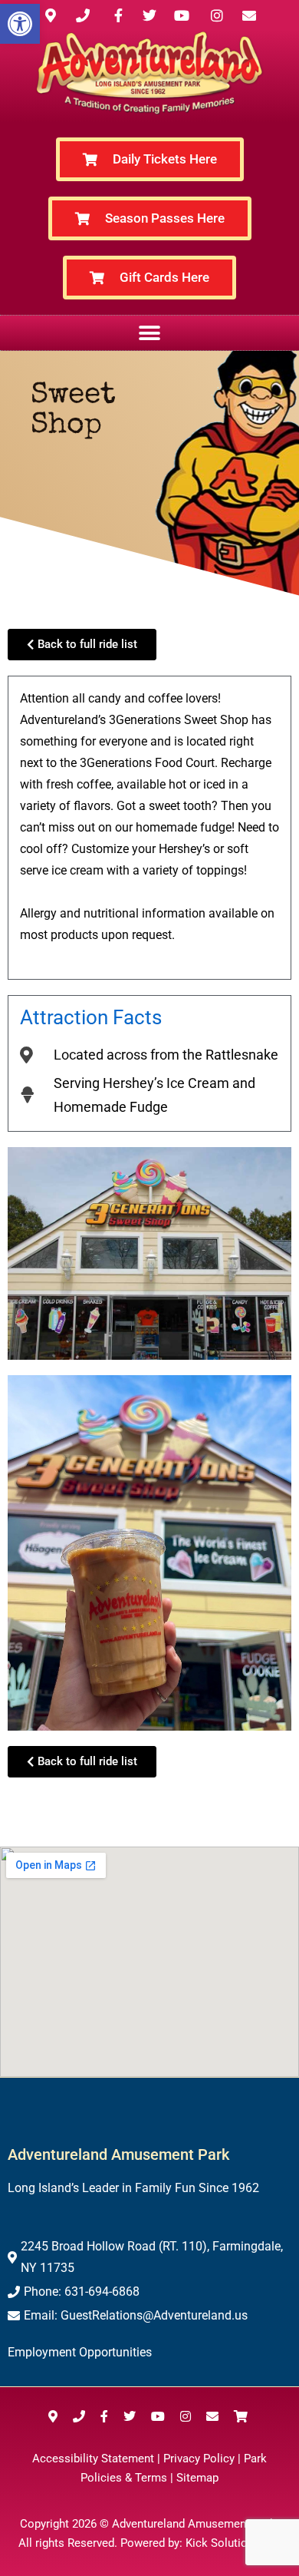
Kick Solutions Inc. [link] (233, 2543)
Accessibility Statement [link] (93, 2459)
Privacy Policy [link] (199, 2459)
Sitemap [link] (197, 2478)
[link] (20, 24)
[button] (150, 333)
